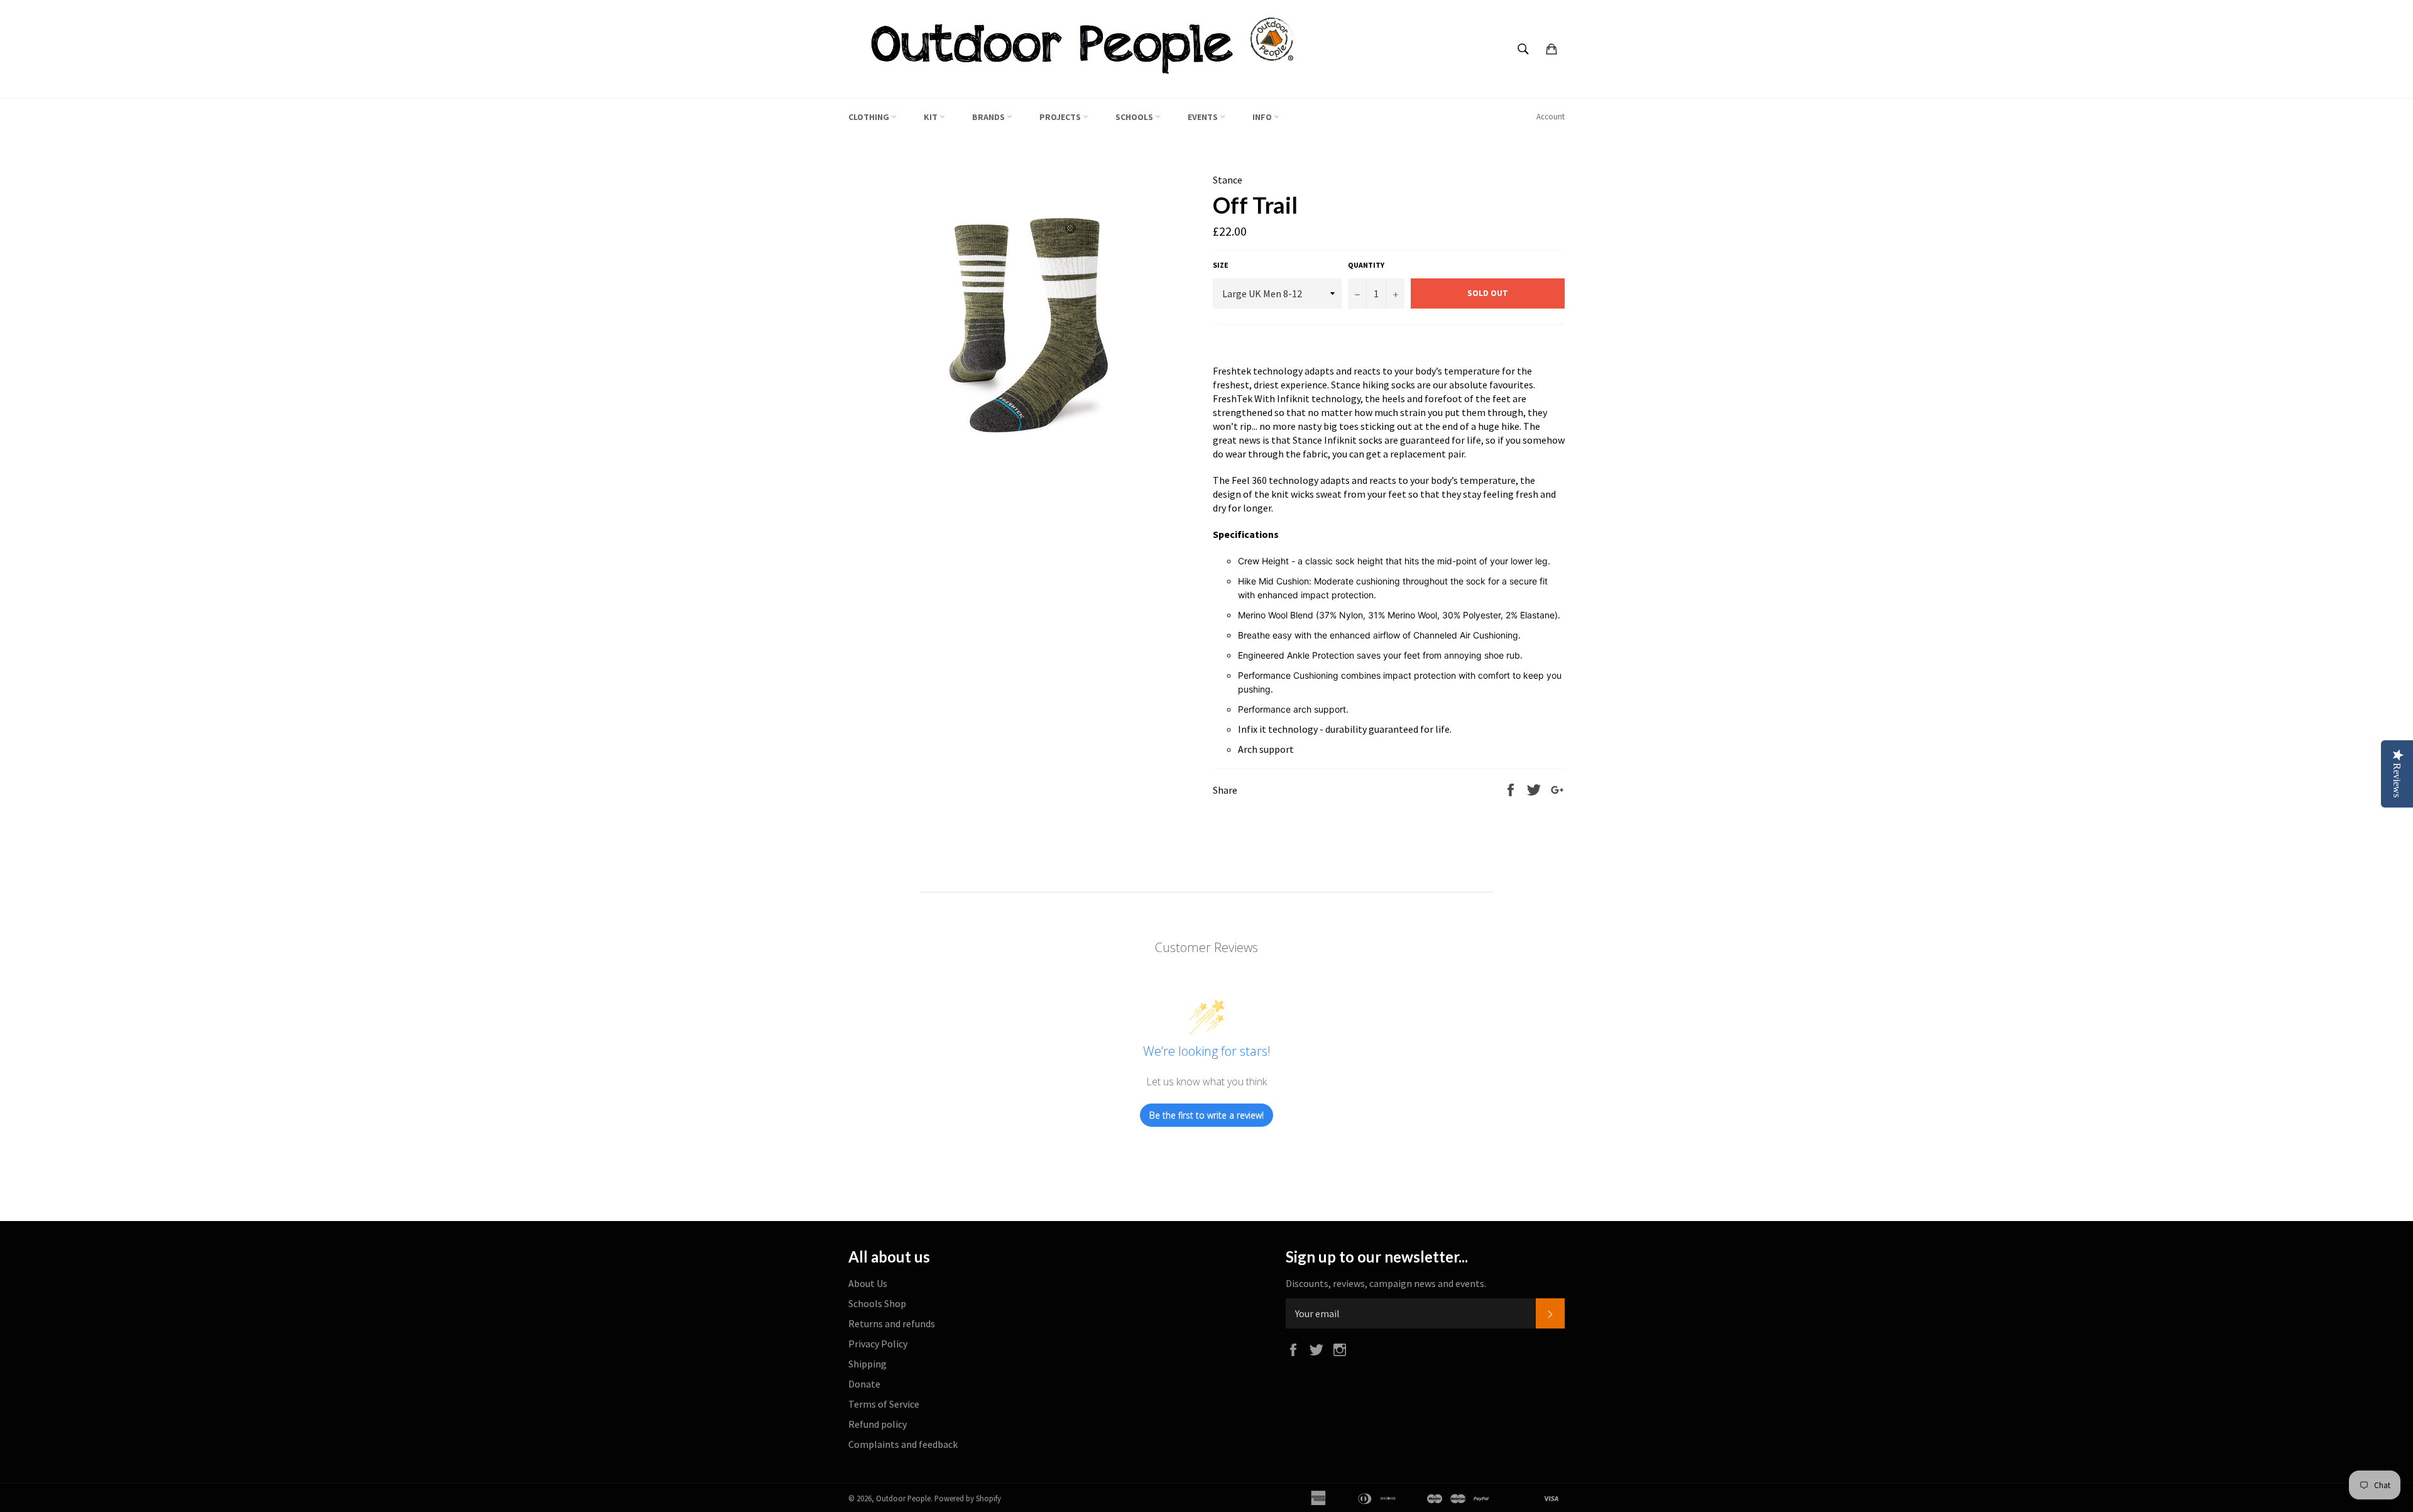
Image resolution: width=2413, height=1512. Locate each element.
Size (1221, 265)
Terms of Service (884, 1404)
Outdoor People (903, 1498)
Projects (1061, 117)
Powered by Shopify (968, 1498)
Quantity (1366, 265)
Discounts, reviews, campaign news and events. (1386, 1283)
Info (1263, 117)
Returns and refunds (892, 1323)
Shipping (867, 1364)
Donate (864, 1384)
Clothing (870, 117)
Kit (932, 117)
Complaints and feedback (903, 1444)
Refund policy (878, 1424)
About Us (868, 1283)
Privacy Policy (878, 1344)
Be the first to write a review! (1206, 1115)
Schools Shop (877, 1303)
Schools (1135, 117)
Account (1551, 117)
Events (1204, 117)
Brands (989, 117)
